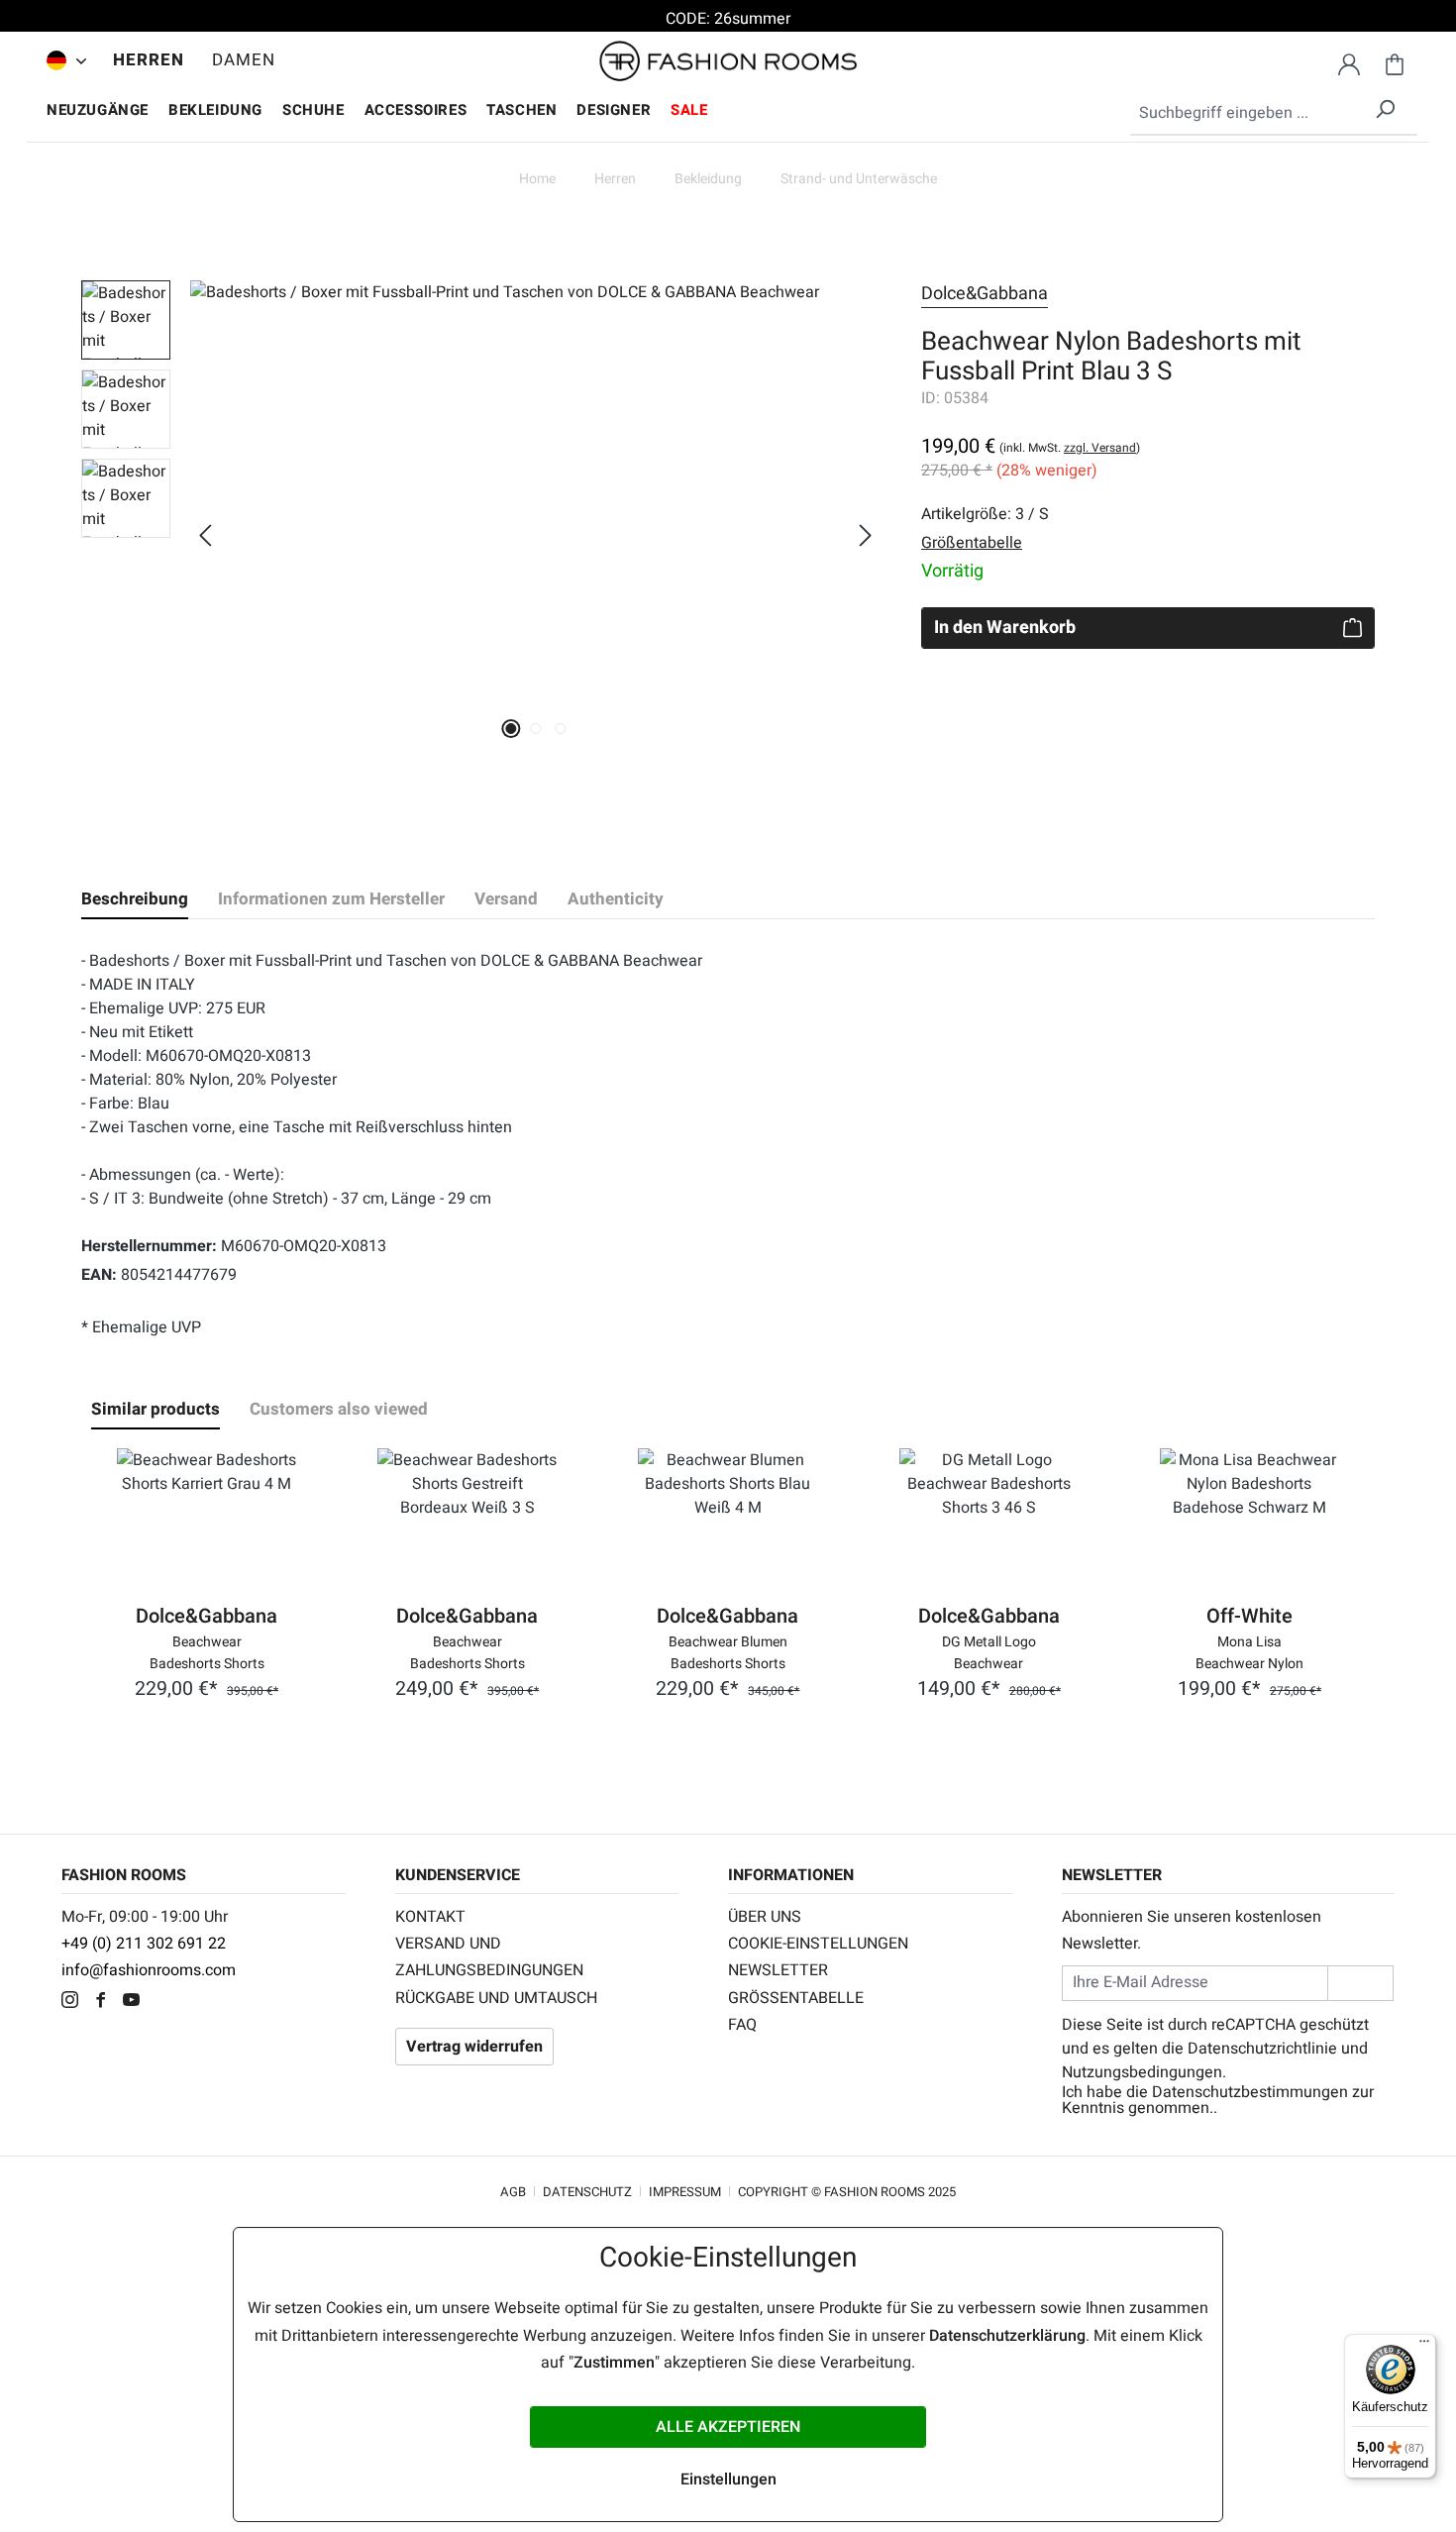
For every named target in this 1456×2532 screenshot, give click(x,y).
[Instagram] (75, 2002)
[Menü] (1424, 2346)
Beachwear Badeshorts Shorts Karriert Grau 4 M (207, 1651)
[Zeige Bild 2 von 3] (535, 729)
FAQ (742, 2025)
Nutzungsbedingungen (1142, 2072)
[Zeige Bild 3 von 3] (560, 729)
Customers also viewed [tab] (339, 1409)
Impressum (685, 2192)
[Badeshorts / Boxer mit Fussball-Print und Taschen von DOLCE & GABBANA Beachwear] (535, 493)
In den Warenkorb (1005, 628)
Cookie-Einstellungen (818, 1944)
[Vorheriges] (205, 535)
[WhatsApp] (165, 2002)
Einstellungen (728, 2479)
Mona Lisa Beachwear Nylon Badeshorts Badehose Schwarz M (1249, 1651)
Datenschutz (587, 2192)
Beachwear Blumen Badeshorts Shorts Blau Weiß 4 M (728, 1651)
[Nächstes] (866, 535)
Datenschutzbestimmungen (1250, 2092)
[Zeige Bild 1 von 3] (511, 729)
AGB (513, 2192)
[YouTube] (136, 2002)
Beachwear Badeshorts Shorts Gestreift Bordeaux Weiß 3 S (467, 1651)
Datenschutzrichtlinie (1262, 2049)
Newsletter (778, 1970)
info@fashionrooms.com (149, 1970)
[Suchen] (1385, 105)
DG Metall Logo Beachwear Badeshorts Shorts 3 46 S (989, 1651)
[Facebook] (105, 2002)
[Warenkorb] (1395, 61)
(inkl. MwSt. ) (1070, 448)
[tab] (135, 899)
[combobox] (1274, 114)
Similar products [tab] (156, 1409)
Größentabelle (796, 1998)
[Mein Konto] (1349, 61)
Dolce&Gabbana (985, 294)
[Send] (1360, 1983)
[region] (481, 535)
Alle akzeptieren (728, 2427)
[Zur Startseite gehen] (728, 61)
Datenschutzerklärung (1007, 2336)
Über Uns (765, 1917)
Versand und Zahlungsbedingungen (489, 1957)
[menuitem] (61, 60)
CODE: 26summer (728, 19)
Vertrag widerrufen (474, 2047)
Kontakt (430, 1917)
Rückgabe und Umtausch (496, 1998)
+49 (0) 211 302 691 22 (144, 1944)
